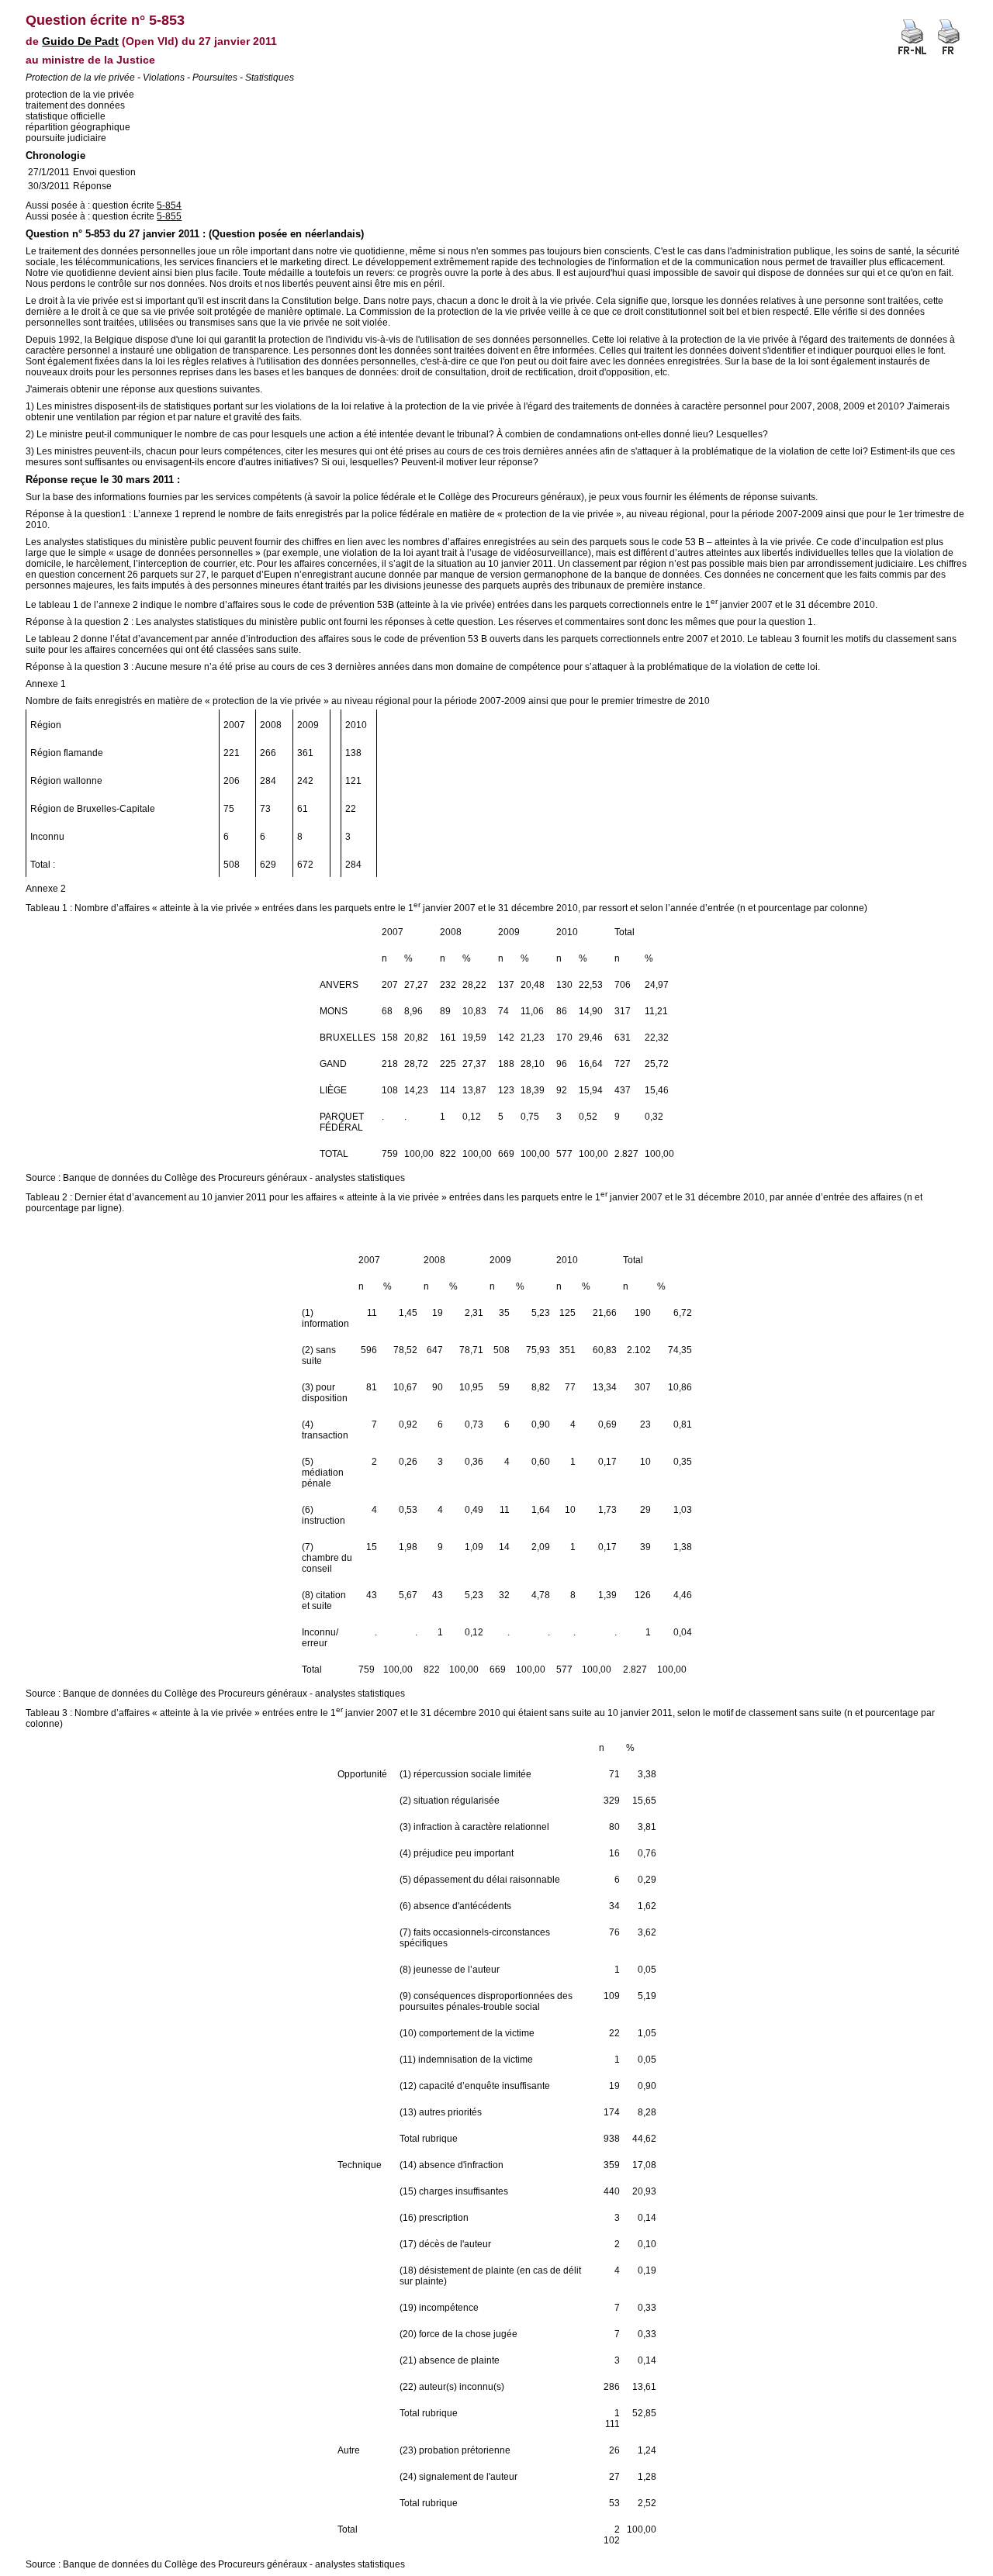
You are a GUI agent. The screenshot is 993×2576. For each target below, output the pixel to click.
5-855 (169, 216)
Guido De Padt (80, 41)
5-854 (169, 205)
